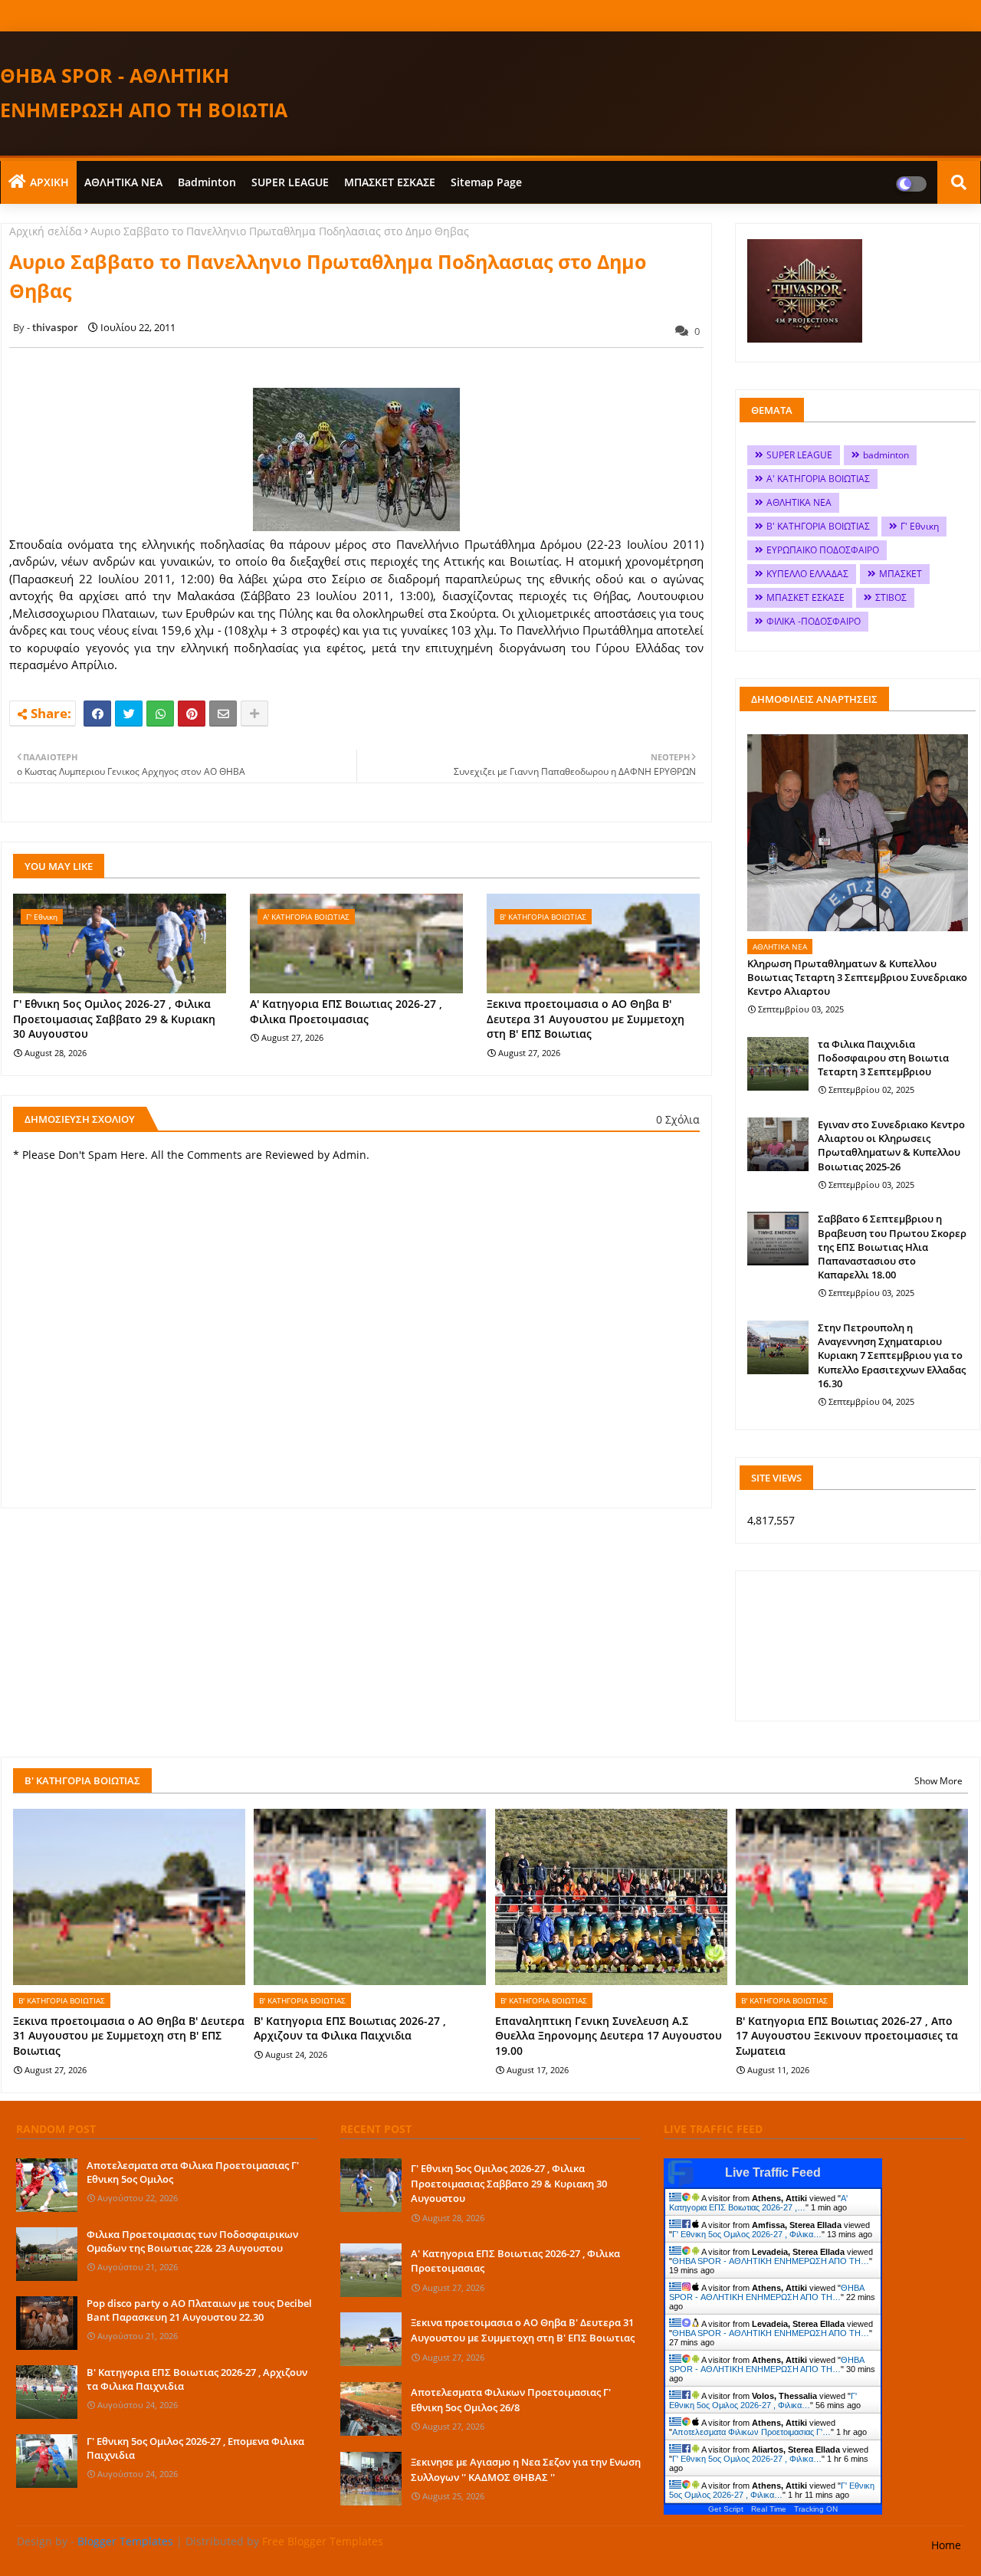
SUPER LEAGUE (290, 182)
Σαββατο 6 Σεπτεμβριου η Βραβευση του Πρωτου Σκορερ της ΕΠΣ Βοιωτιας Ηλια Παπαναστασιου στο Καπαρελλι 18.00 (892, 1247)
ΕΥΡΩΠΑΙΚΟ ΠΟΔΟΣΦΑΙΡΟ (823, 550)
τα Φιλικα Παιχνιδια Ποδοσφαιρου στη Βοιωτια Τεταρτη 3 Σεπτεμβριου (883, 1058)
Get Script (726, 2509)
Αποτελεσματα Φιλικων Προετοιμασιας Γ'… (751, 2432)
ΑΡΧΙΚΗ (49, 182)
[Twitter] (129, 714)
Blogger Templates (125, 2541)
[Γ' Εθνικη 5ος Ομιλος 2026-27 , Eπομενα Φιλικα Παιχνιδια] (47, 2461)
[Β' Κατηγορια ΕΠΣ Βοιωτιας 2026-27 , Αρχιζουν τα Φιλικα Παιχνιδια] (47, 2392)
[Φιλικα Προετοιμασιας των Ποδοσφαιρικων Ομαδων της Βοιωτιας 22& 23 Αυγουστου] (47, 2254)
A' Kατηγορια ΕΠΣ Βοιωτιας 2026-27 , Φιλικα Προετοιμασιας (346, 1011)
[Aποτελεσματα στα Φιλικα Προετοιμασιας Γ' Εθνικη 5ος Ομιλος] (47, 2185)
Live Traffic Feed (773, 2172)
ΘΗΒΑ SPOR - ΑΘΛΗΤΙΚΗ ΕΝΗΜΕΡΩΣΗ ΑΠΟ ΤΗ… (771, 2261)
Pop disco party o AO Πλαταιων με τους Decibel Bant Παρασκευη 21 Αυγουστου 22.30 (199, 2310)
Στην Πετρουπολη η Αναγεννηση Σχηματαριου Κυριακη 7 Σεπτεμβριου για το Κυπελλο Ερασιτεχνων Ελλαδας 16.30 (892, 1355)
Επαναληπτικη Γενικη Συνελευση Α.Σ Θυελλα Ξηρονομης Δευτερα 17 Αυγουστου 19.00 (609, 2036)
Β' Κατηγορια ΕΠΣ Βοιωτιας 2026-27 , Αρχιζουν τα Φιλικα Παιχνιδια (350, 2028)
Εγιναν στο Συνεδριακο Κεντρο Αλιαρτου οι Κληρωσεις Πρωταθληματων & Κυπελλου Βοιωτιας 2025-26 (891, 1145)
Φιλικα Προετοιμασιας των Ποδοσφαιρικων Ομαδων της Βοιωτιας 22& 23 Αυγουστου (192, 2241)
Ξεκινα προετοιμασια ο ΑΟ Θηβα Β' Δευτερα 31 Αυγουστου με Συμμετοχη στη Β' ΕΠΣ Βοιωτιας (586, 1019)
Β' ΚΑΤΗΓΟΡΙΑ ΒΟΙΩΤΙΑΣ (818, 526)
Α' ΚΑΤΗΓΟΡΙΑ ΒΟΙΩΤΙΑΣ (818, 479)
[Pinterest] (192, 714)
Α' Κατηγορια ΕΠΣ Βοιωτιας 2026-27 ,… (758, 2203)
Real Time (769, 2509)
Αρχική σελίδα (46, 231)
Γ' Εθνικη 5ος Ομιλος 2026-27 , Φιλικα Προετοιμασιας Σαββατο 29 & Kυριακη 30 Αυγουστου (114, 1019)
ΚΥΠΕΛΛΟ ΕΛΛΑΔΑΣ (807, 574)
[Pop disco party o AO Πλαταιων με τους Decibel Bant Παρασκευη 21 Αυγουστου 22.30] (47, 2323)
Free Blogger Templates (323, 2541)
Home (946, 2545)
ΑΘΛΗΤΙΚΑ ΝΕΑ (123, 182)
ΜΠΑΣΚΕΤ (901, 574)
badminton (207, 182)
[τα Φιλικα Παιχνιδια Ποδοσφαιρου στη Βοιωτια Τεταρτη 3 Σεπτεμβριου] (778, 1064)
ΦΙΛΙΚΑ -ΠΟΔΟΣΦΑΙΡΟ (814, 621)
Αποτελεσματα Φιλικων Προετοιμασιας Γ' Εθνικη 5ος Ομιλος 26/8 (511, 2400)
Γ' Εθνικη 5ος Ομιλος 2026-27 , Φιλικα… (747, 2234)
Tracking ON (816, 2509)
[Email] (223, 714)
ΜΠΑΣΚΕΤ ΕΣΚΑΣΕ (390, 182)
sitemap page (486, 182)
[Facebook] (97, 714)
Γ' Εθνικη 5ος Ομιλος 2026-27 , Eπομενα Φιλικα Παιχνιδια (195, 2448)
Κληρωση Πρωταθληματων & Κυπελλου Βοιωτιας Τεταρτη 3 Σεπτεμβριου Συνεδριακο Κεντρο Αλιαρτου (857, 977)
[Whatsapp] (160, 714)
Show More (938, 1781)
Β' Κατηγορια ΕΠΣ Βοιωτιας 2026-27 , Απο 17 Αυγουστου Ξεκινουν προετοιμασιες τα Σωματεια (847, 2036)
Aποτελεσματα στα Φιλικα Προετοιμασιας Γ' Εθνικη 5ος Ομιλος (193, 2172)
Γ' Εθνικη (920, 526)
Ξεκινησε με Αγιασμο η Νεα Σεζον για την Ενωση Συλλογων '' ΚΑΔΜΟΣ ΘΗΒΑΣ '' (526, 2469)
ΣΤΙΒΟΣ (891, 597)
